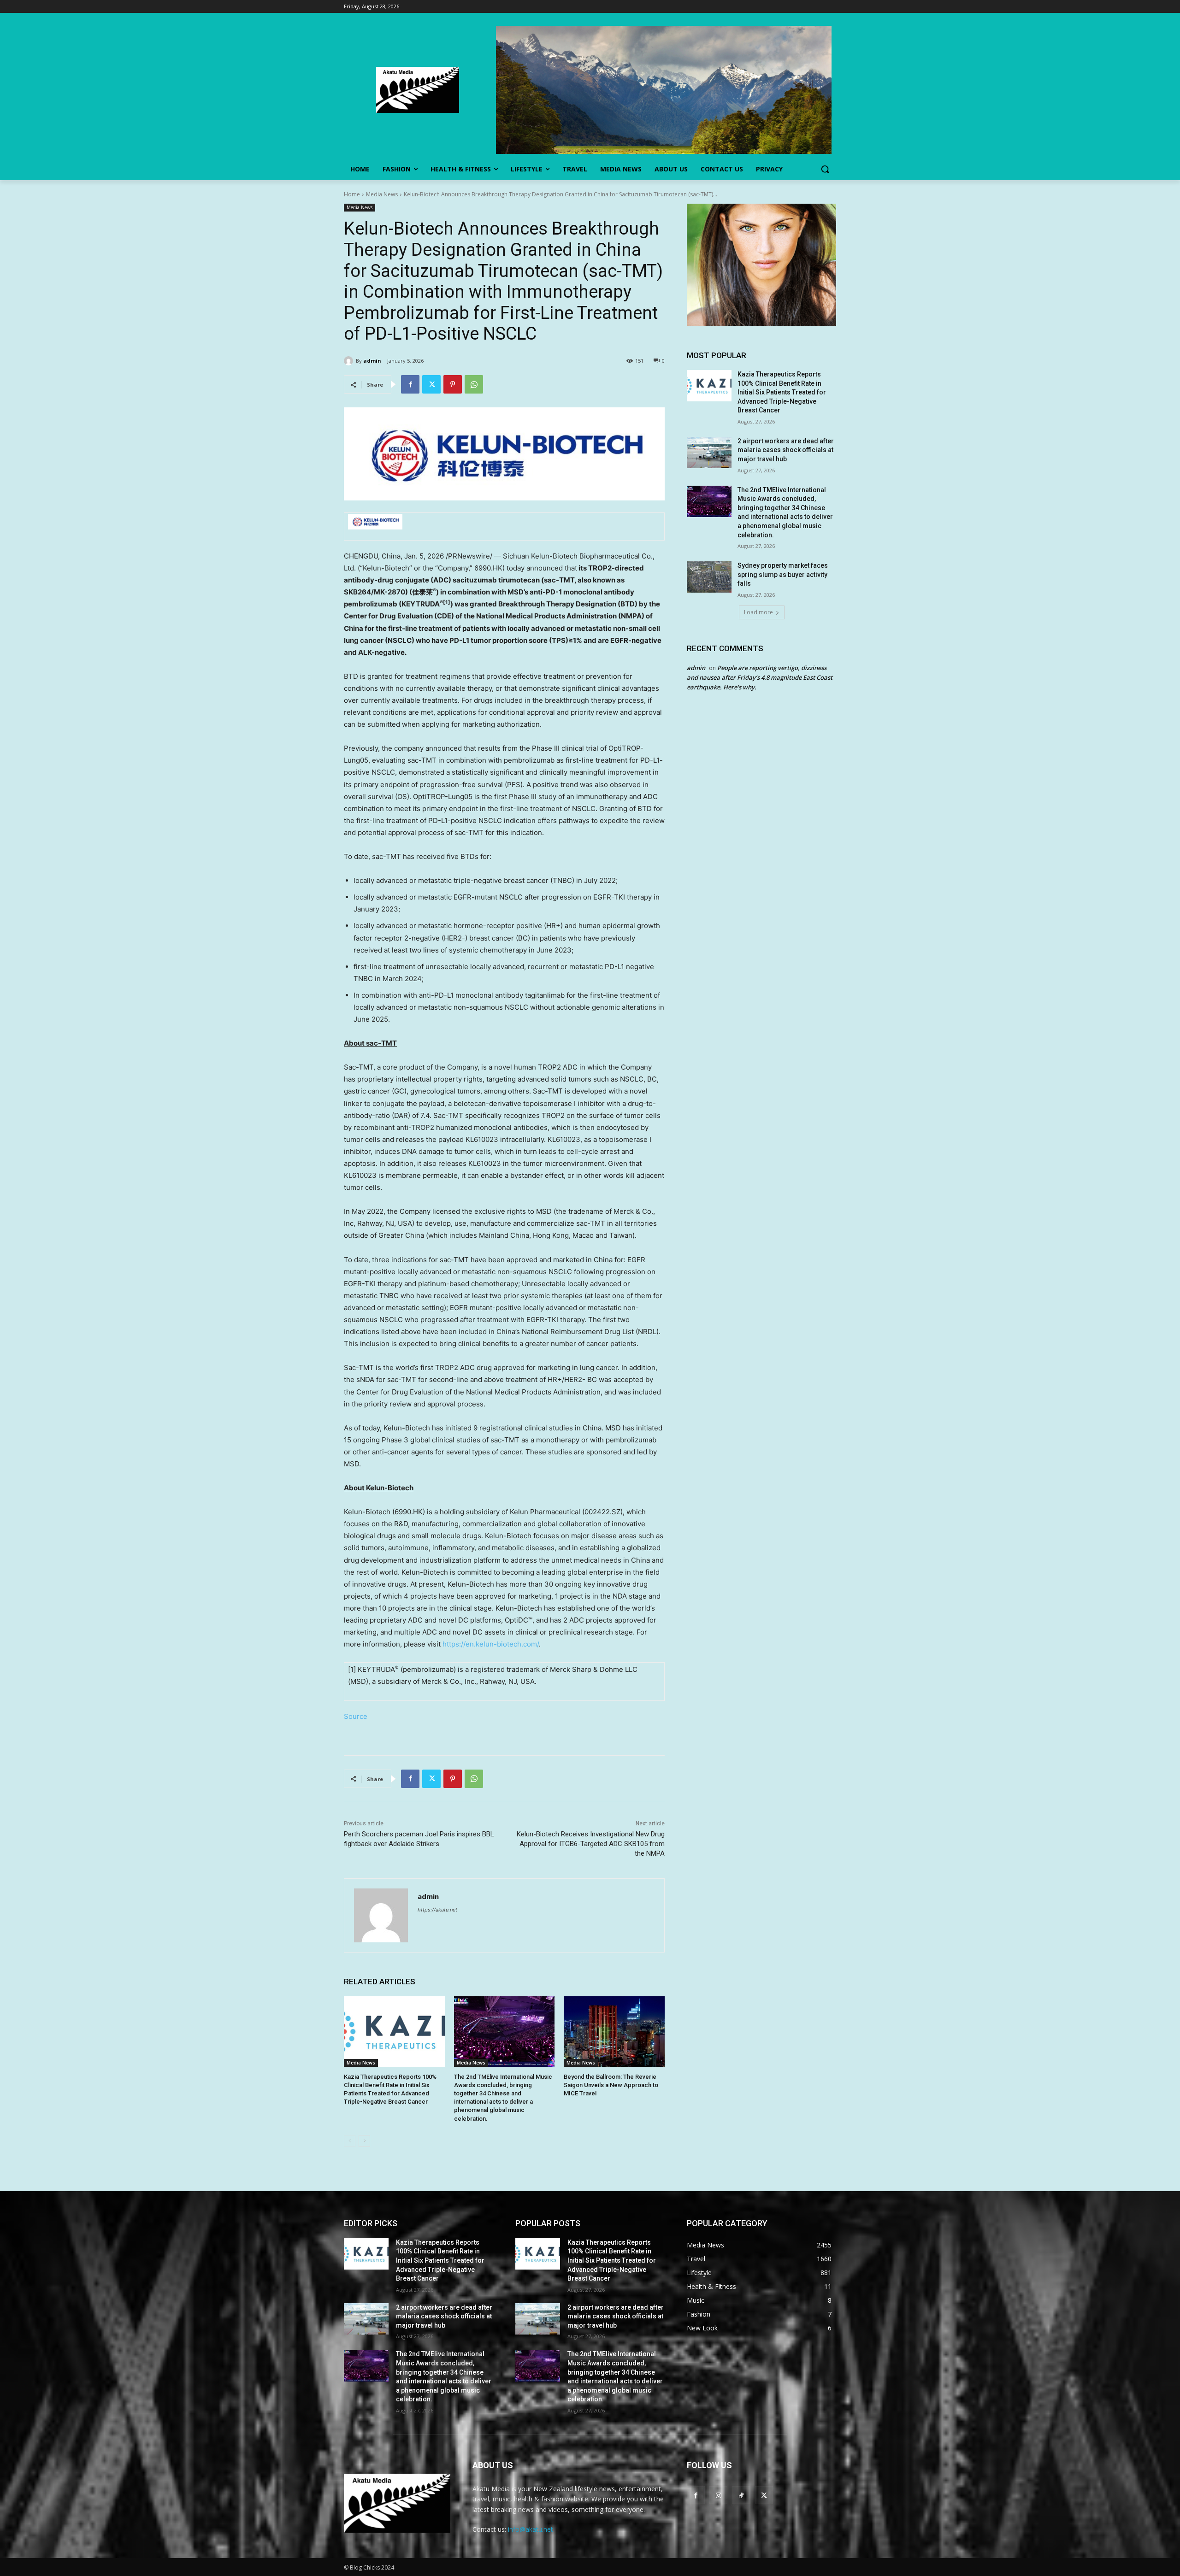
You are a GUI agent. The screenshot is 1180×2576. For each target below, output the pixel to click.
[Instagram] (718, 2495)
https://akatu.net (437, 1910)
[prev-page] (350, 2141)
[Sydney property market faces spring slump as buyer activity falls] (709, 577)
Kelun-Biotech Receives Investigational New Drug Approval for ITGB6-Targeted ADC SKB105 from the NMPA (591, 1844)
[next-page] (364, 2141)
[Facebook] (410, 384)
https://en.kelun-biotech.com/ (491, 1644)
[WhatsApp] (474, 384)
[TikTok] (741, 2495)
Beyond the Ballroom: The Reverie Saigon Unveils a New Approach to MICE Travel (611, 2085)
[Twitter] (431, 384)
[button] (825, 169)
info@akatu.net (531, 2529)
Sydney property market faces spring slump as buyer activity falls (783, 574)
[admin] (350, 361)
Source (356, 1716)
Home (352, 194)
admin (372, 361)
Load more (758, 612)
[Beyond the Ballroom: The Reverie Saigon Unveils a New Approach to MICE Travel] (614, 2032)
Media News (382, 194)
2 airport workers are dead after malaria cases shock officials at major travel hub (786, 450)
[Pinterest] (453, 384)
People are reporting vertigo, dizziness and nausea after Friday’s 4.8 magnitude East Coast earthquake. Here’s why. (760, 677)
